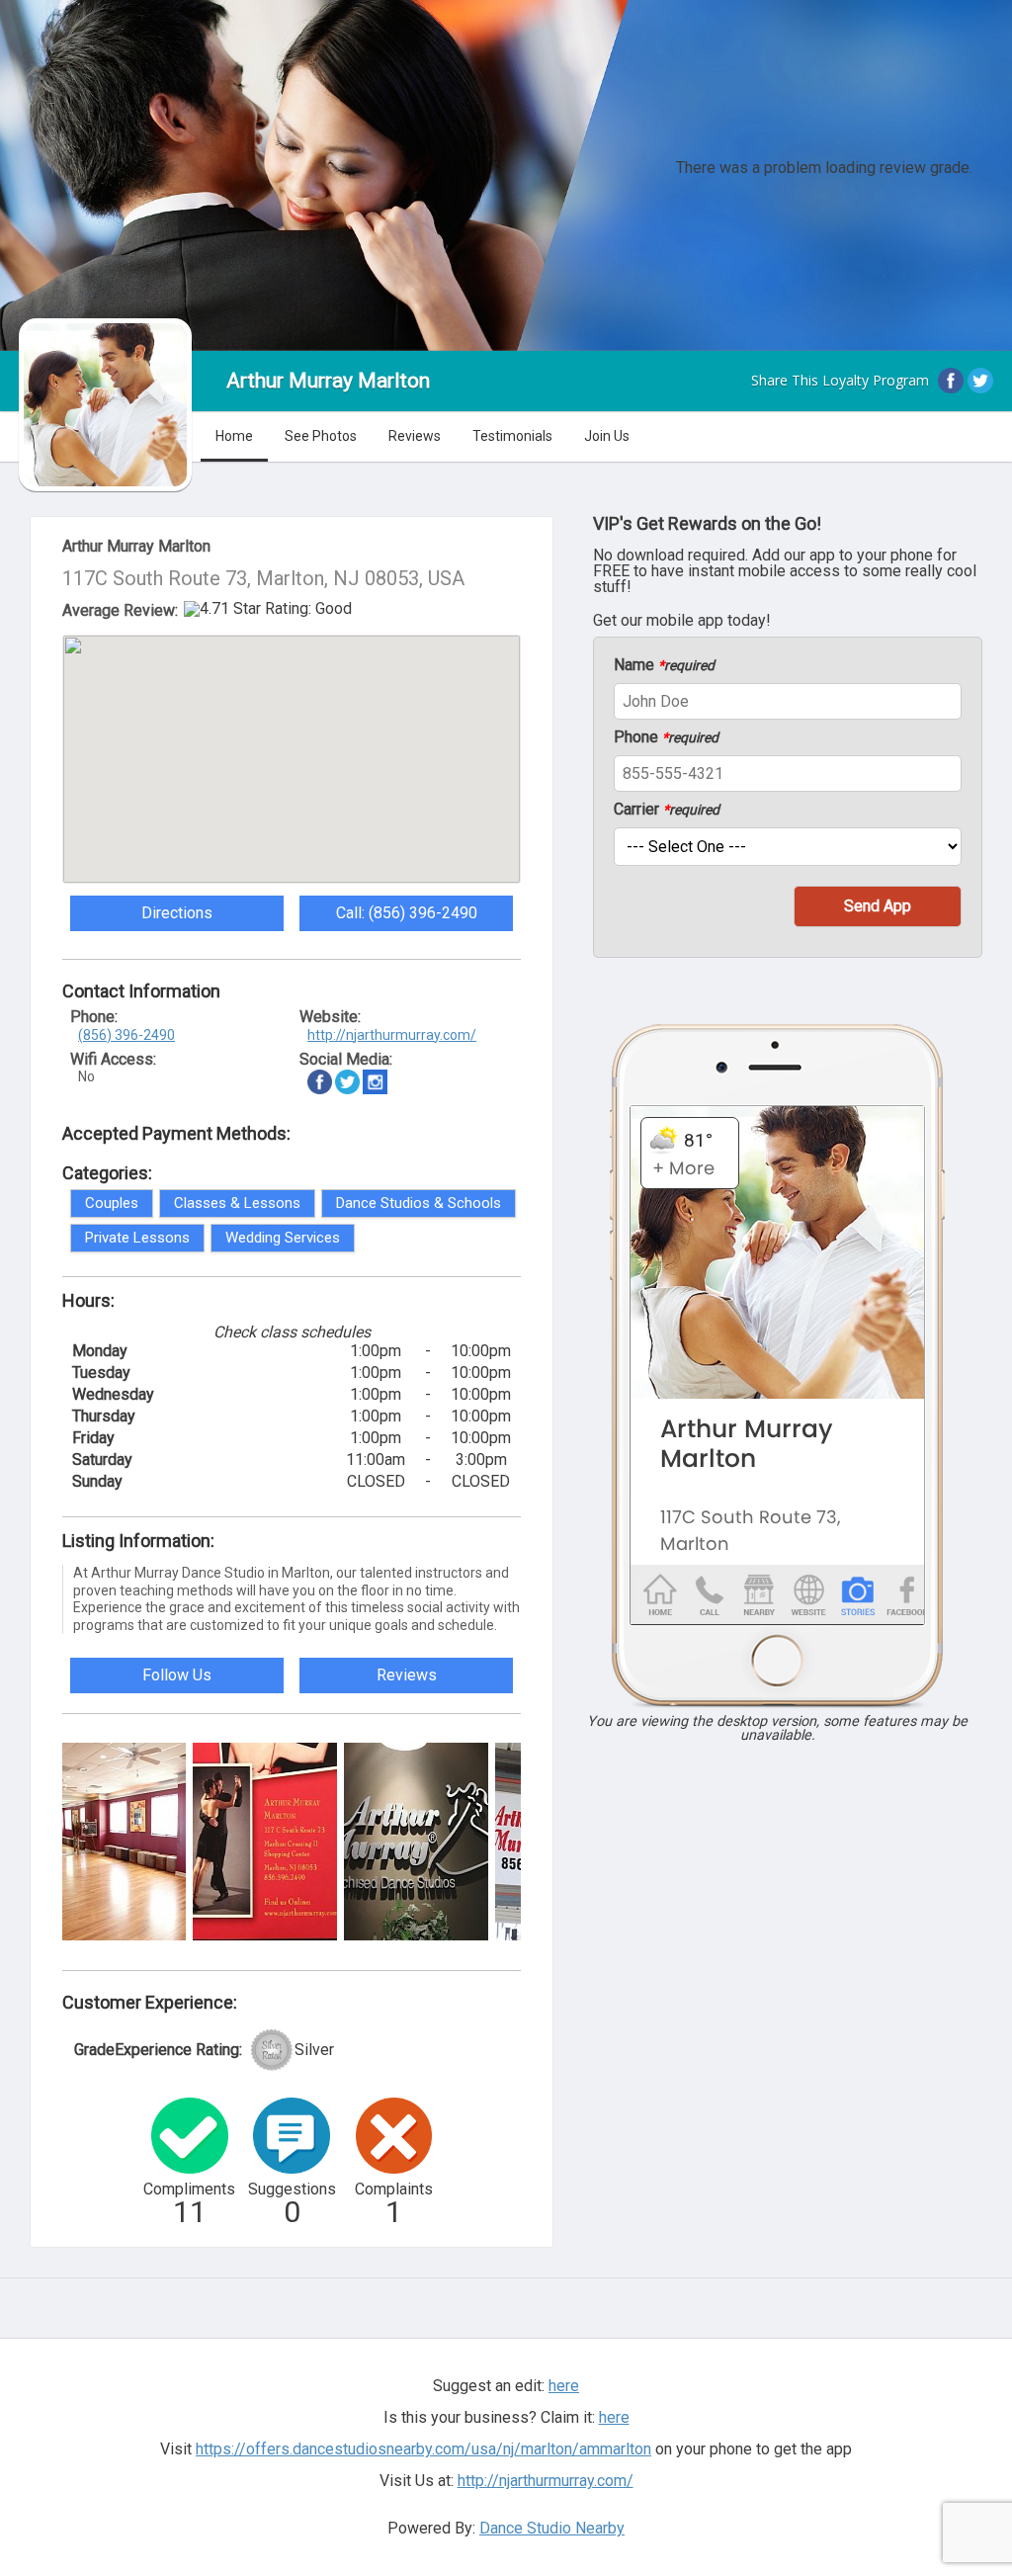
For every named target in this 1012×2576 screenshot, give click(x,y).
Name (664, 665)
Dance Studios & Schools (419, 1203)
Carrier (667, 810)
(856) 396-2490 (126, 1035)
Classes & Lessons (237, 1203)
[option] (114, 1842)
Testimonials (512, 436)
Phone (666, 737)
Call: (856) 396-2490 (407, 913)
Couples (112, 1203)
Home (234, 436)
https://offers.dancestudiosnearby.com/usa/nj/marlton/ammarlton (423, 2449)
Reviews (415, 436)
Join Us (607, 436)
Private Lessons (137, 1238)
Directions (177, 913)
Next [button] (536, 1840)
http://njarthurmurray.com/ (392, 1035)
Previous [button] (47, 1840)
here (614, 2417)
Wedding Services (283, 1238)
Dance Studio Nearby (552, 2528)
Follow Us (177, 1675)
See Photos (321, 436)
